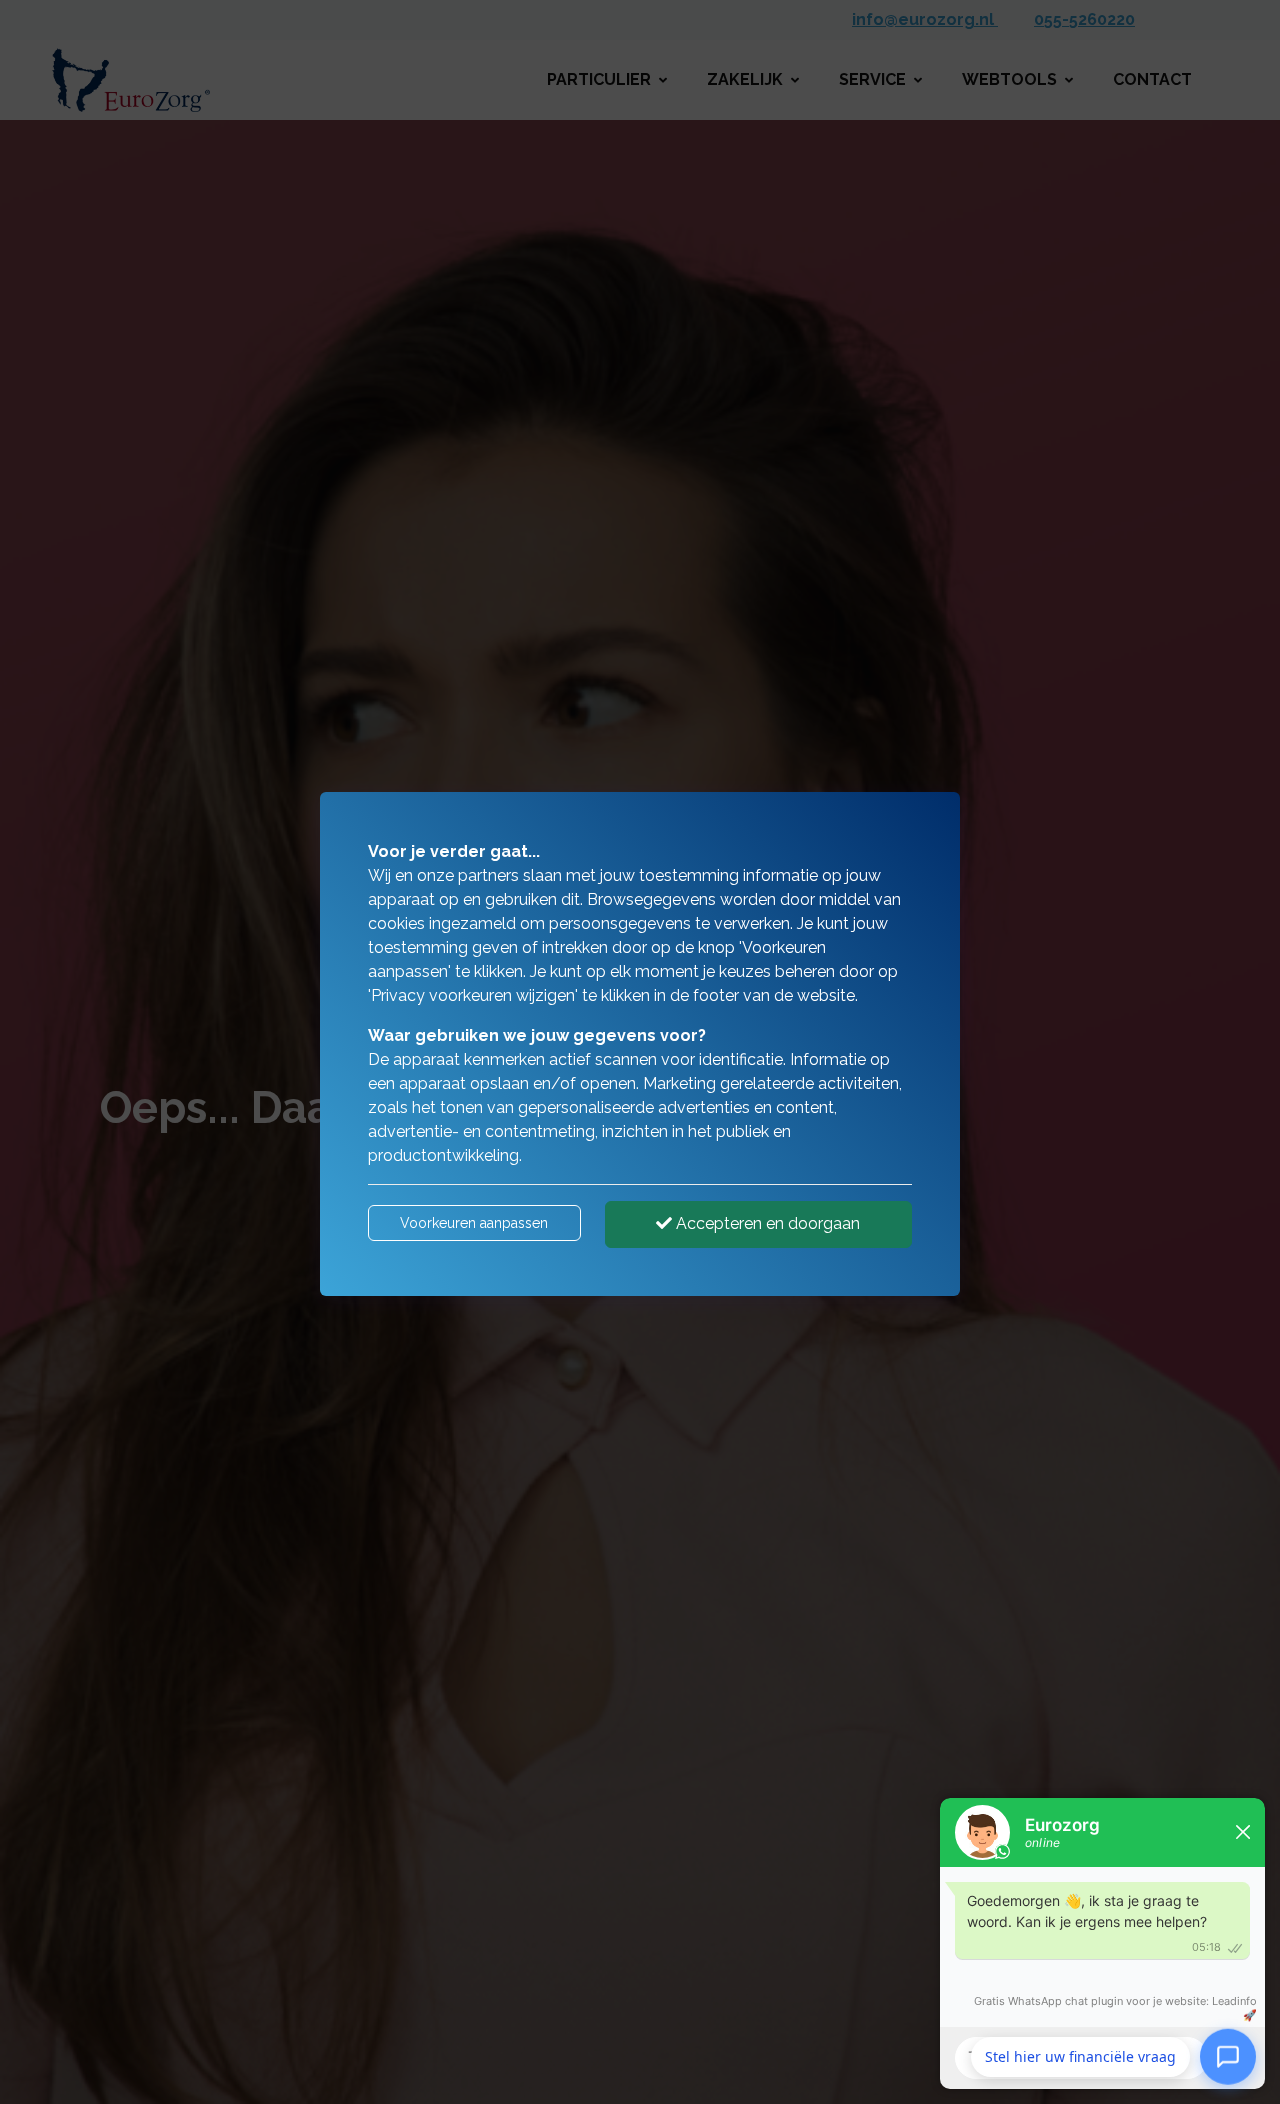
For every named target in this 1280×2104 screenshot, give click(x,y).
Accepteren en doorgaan (766, 1223)
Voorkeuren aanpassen (474, 1223)
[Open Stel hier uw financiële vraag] (1228, 2054)
